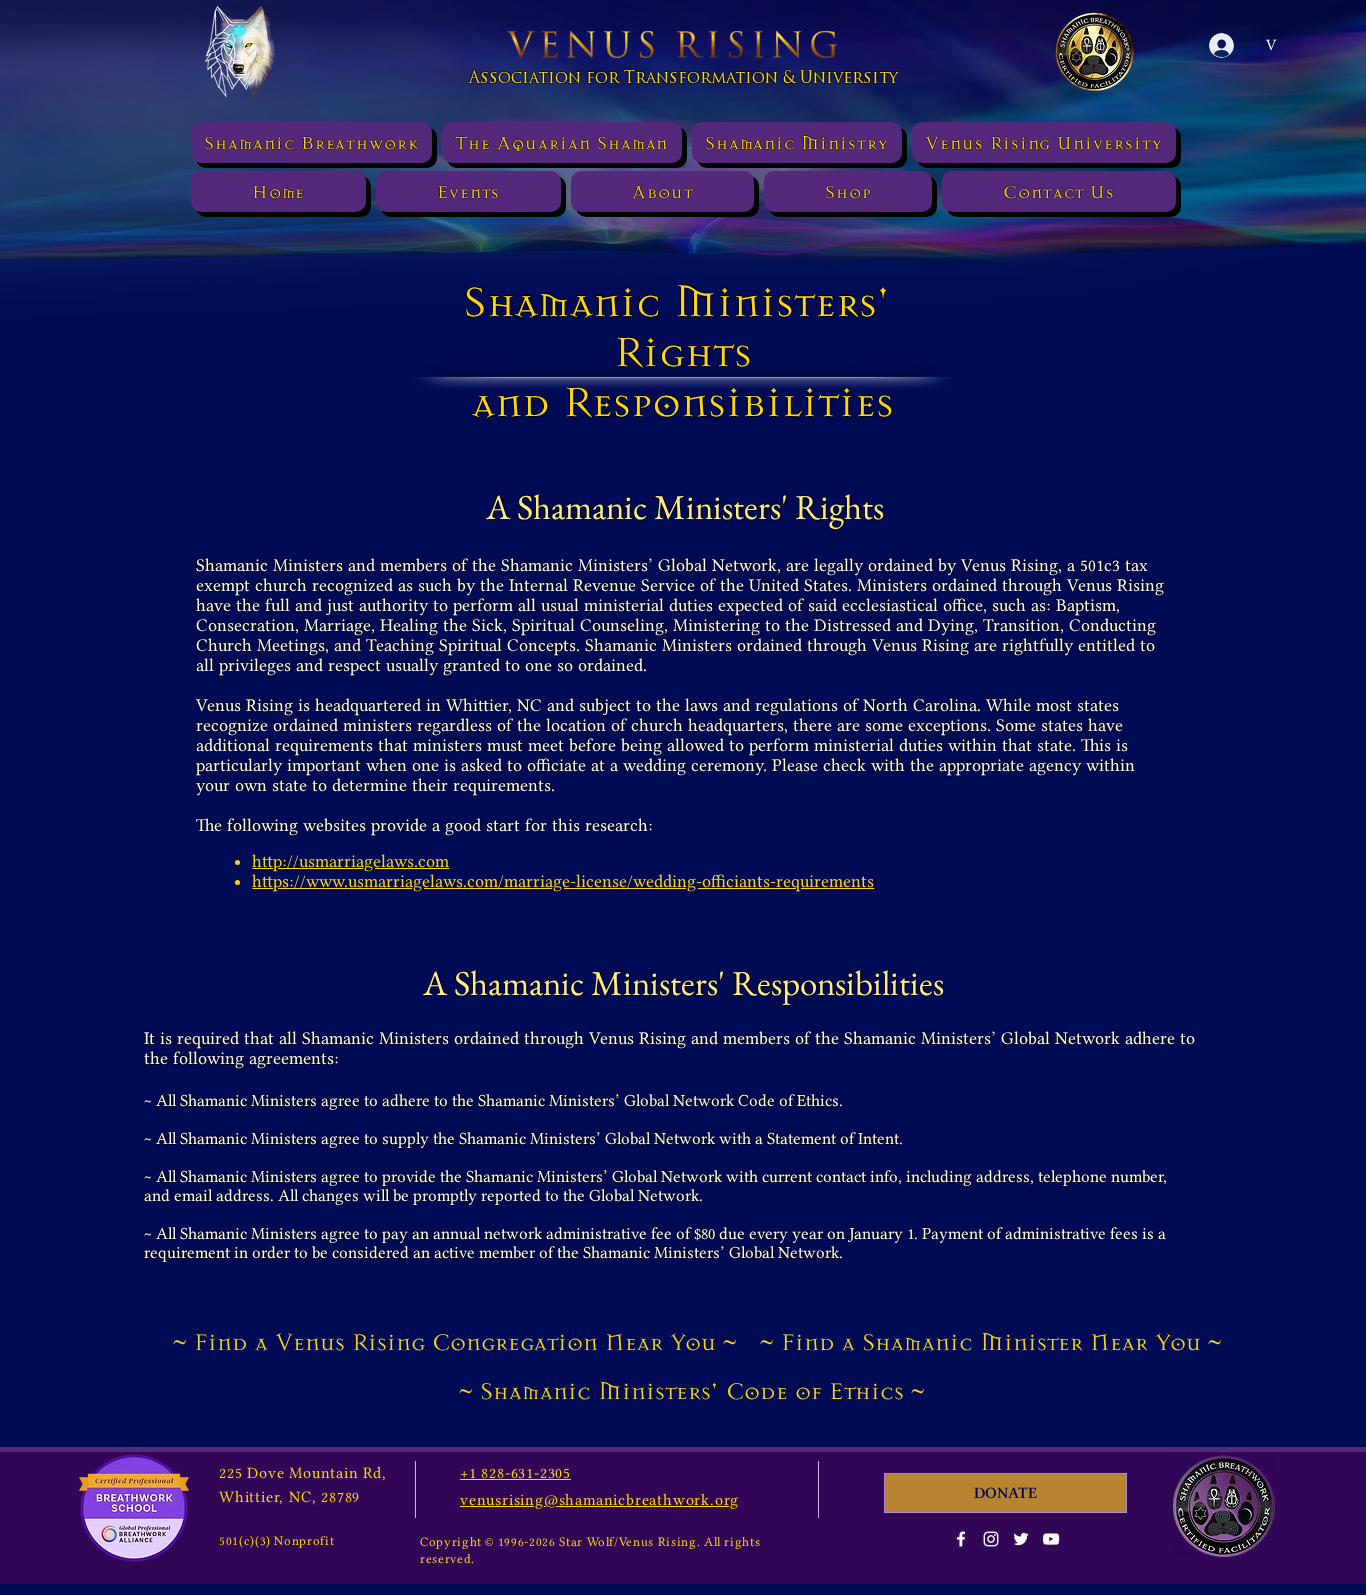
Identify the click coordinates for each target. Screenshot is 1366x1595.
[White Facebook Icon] (961, 1539)
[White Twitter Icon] (1021, 1539)
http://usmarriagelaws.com (350, 861)
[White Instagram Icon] (991, 1539)
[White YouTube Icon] (1051, 1539)
